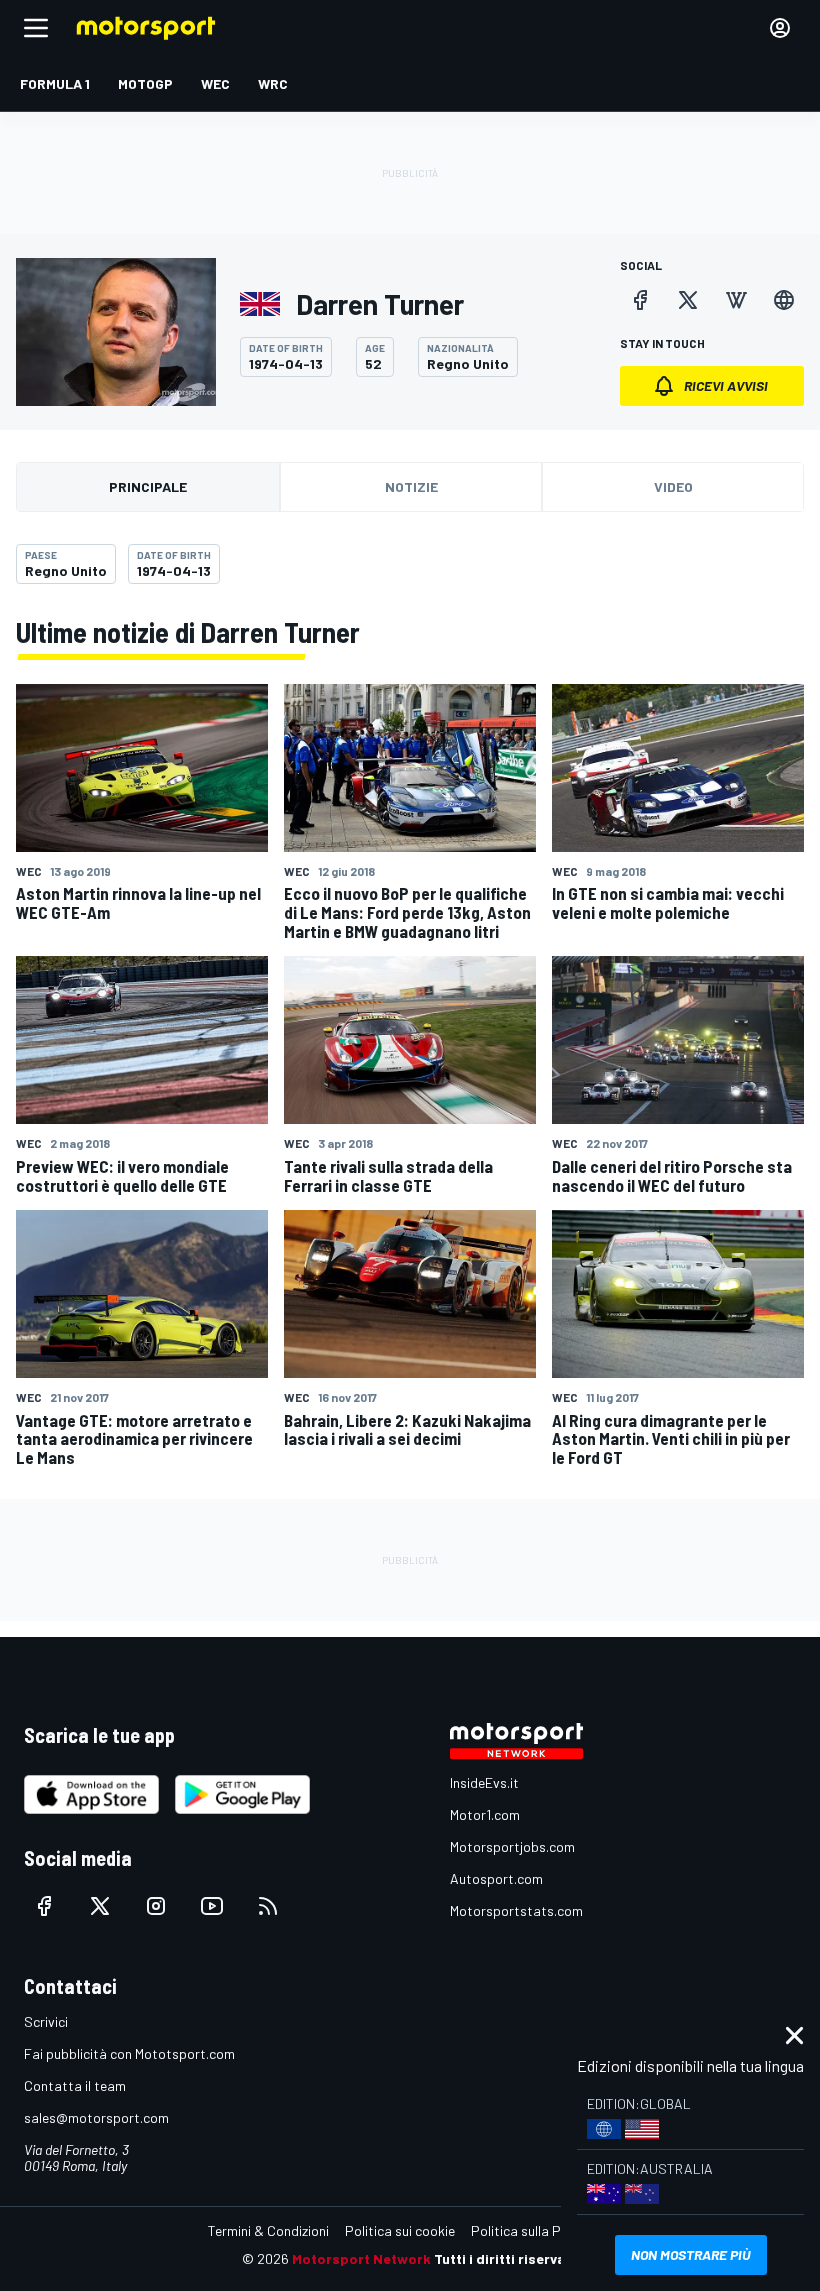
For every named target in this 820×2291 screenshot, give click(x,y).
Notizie (411, 486)
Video (673, 486)
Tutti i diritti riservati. (506, 2258)
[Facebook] (640, 300)
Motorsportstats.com (516, 1910)
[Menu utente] (780, 28)
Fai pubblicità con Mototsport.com (129, 2053)
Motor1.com (485, 1814)
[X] (688, 300)
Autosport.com (496, 1878)
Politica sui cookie (400, 2230)
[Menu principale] (36, 28)
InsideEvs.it (484, 1782)
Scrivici (46, 2021)
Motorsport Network (361, 2258)
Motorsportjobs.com (512, 1846)
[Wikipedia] (736, 300)
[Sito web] (784, 300)
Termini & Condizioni (268, 2230)
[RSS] (268, 1906)
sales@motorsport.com (96, 2117)
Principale (148, 486)
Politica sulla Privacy (534, 2230)
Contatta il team (75, 2085)
